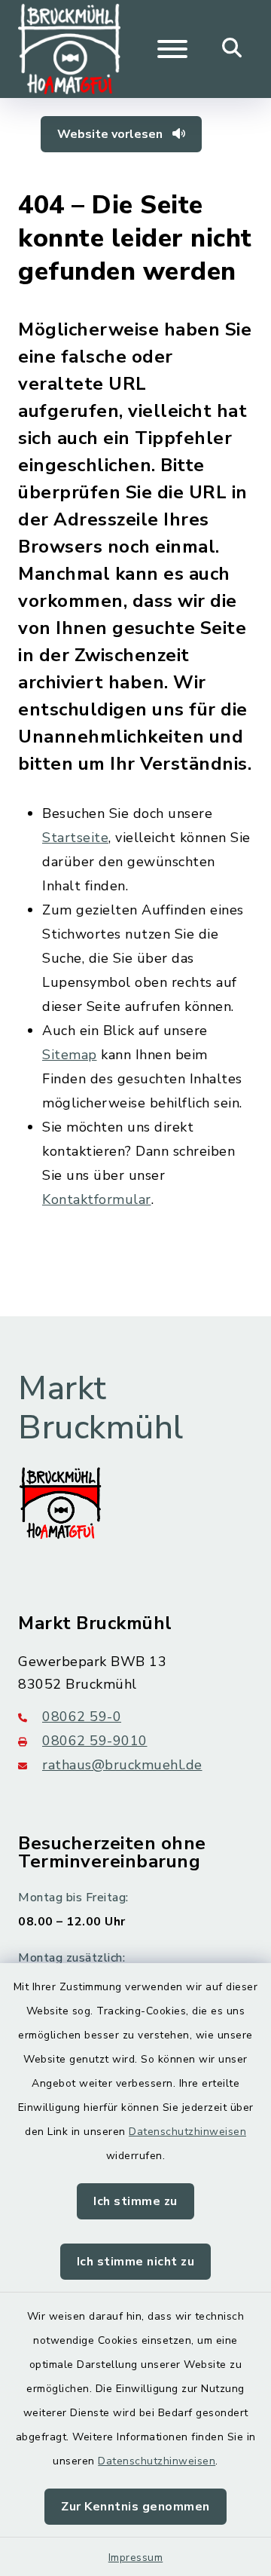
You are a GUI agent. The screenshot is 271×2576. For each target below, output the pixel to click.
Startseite (75, 838)
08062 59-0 (82, 1717)
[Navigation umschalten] (172, 49)
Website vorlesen (111, 134)
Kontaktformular (97, 1199)
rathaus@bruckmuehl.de (122, 1765)
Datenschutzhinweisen (187, 2132)
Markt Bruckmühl (101, 1409)
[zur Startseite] (69, 49)
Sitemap (70, 1055)
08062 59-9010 (95, 1741)
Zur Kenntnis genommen (135, 2507)
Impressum (136, 2558)
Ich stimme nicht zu (136, 2262)
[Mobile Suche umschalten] (232, 49)
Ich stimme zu (135, 2201)
